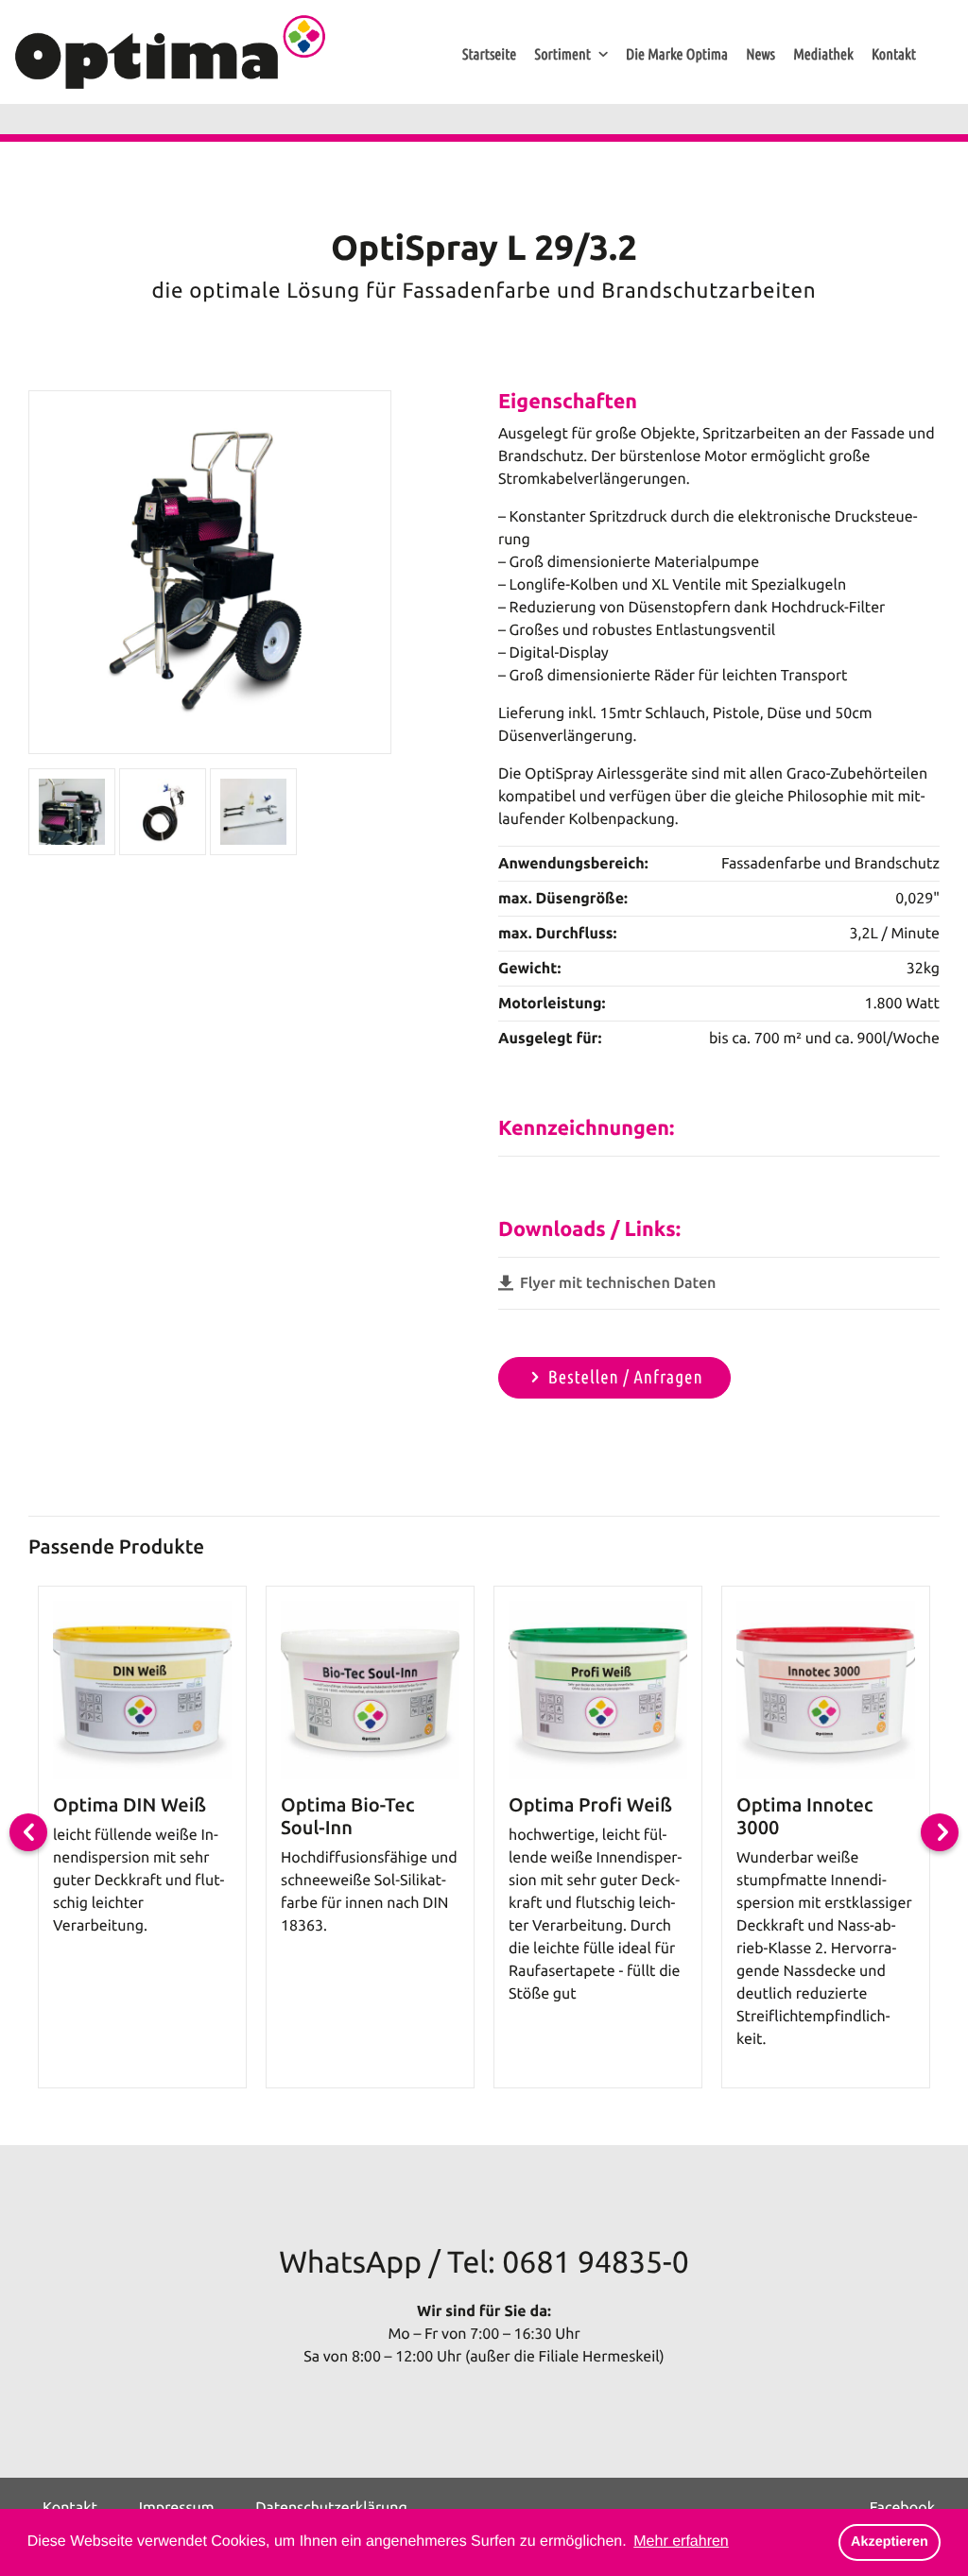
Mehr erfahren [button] (681, 2542)
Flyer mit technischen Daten (616, 1283)
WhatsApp (350, 2262)
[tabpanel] (142, 1837)
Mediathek (823, 55)
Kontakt (894, 55)
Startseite (489, 55)
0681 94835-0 (595, 2262)
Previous (28, 1832)
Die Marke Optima (677, 55)
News (761, 55)
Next (940, 1832)
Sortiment (562, 55)
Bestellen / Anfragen (626, 1377)
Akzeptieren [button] (890, 2542)
